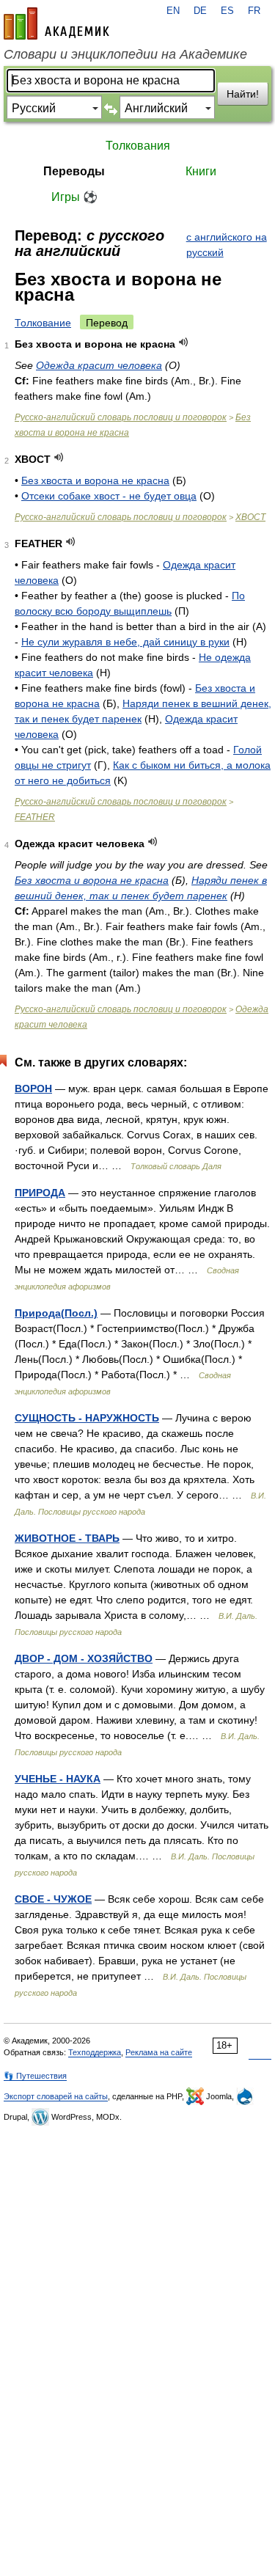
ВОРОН (33, 1088)
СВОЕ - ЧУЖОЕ (53, 1899)
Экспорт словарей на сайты (56, 2096)
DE (200, 11)
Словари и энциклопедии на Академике (125, 54)
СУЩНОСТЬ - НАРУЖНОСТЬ (87, 1418)
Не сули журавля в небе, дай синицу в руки (125, 642)
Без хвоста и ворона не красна (95, 480)
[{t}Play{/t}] (184, 342)
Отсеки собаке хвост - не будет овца (109, 496)
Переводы (74, 171)
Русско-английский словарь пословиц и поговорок (121, 417)
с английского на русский (227, 245)
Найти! (243, 94)
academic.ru (56, 23)
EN (173, 11)
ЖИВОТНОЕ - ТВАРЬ (67, 1538)
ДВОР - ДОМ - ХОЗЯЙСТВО (84, 1658)
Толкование (43, 323)
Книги (201, 171)
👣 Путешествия (35, 2076)
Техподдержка (95, 2052)
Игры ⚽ (74, 197)
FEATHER (35, 817)
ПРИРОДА (40, 1193)
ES (227, 11)
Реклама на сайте (159, 2052)
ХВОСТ (250, 517)
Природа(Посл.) (56, 1313)
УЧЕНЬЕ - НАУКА (58, 1779)
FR (254, 11)
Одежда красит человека (99, 365)
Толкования (138, 146)
